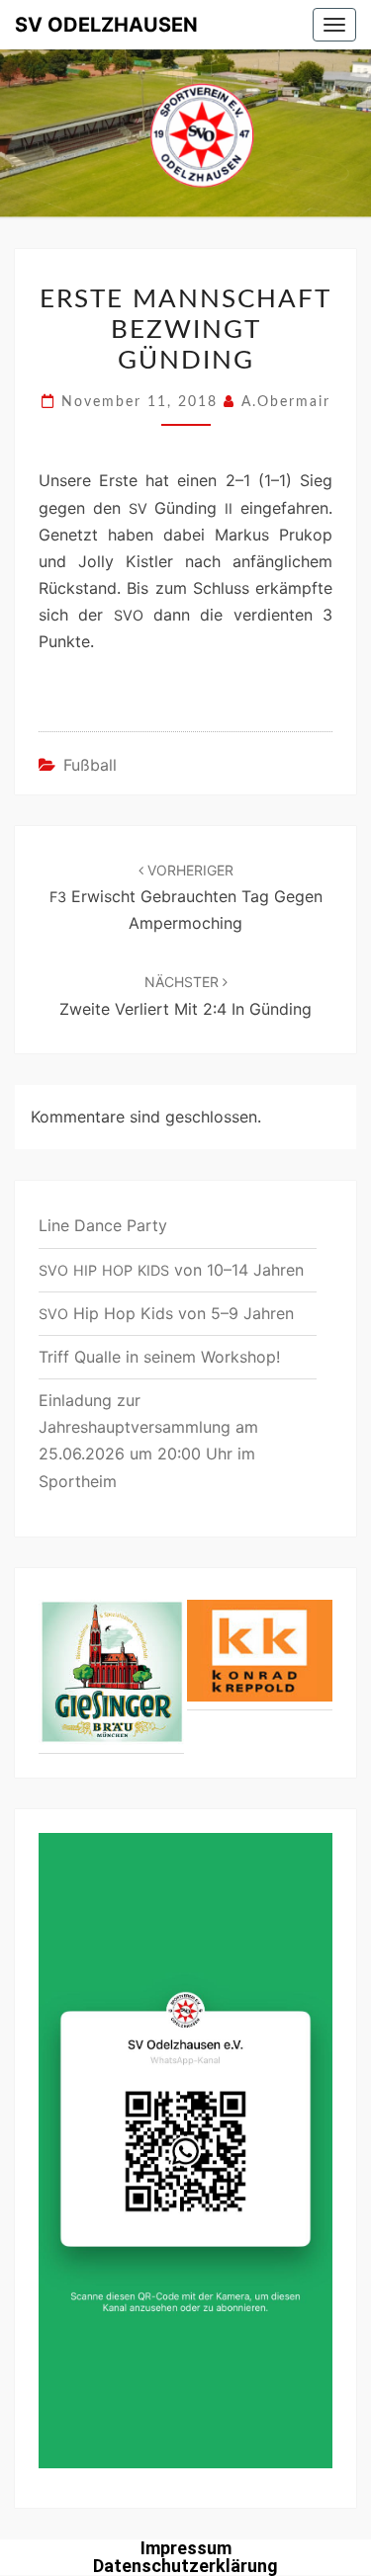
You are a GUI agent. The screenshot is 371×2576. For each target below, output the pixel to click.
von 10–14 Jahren (171, 1270)
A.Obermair (286, 402)
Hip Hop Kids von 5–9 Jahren (166, 1313)
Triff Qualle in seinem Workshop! (159, 1357)
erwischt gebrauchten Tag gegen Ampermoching (186, 897)
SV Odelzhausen (106, 25)
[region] (185, 1673)
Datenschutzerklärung (185, 2566)
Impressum (186, 2548)
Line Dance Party (103, 1225)
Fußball (90, 765)
